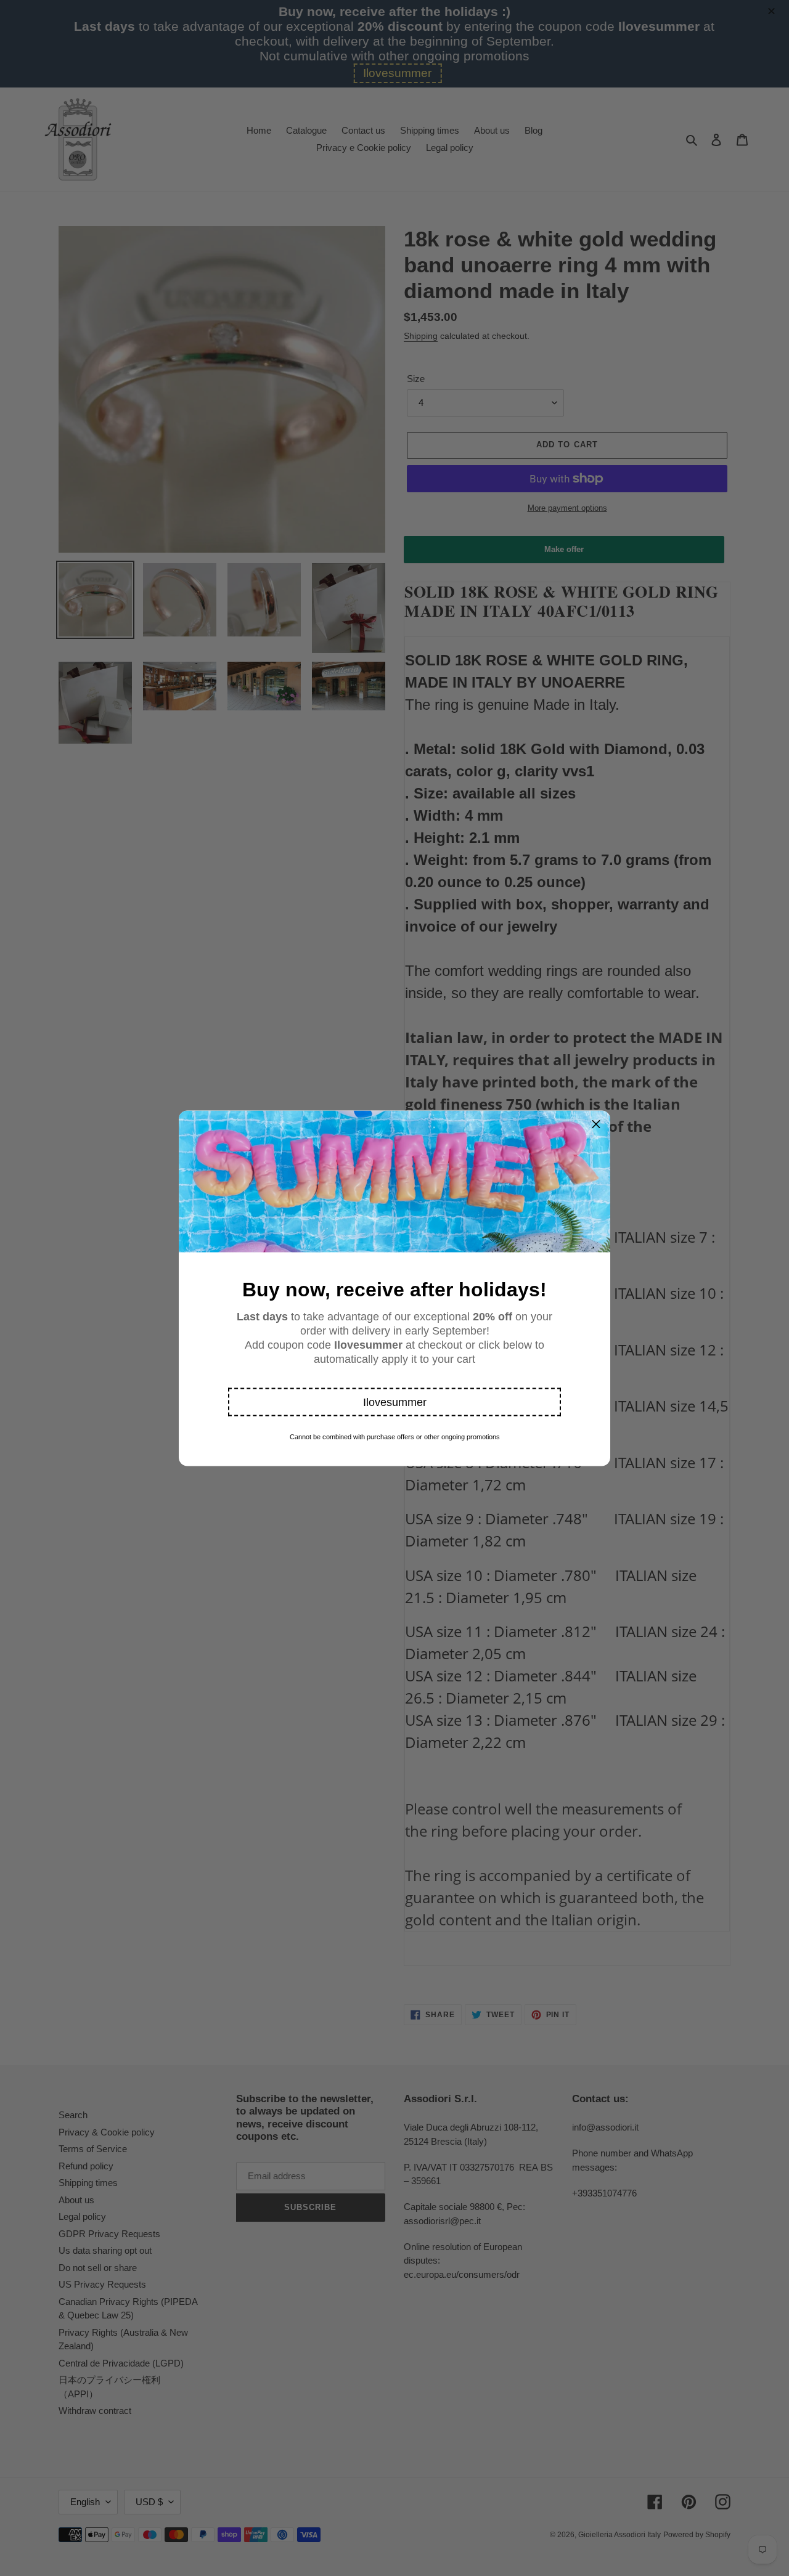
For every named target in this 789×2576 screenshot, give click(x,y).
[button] (394, 1402)
